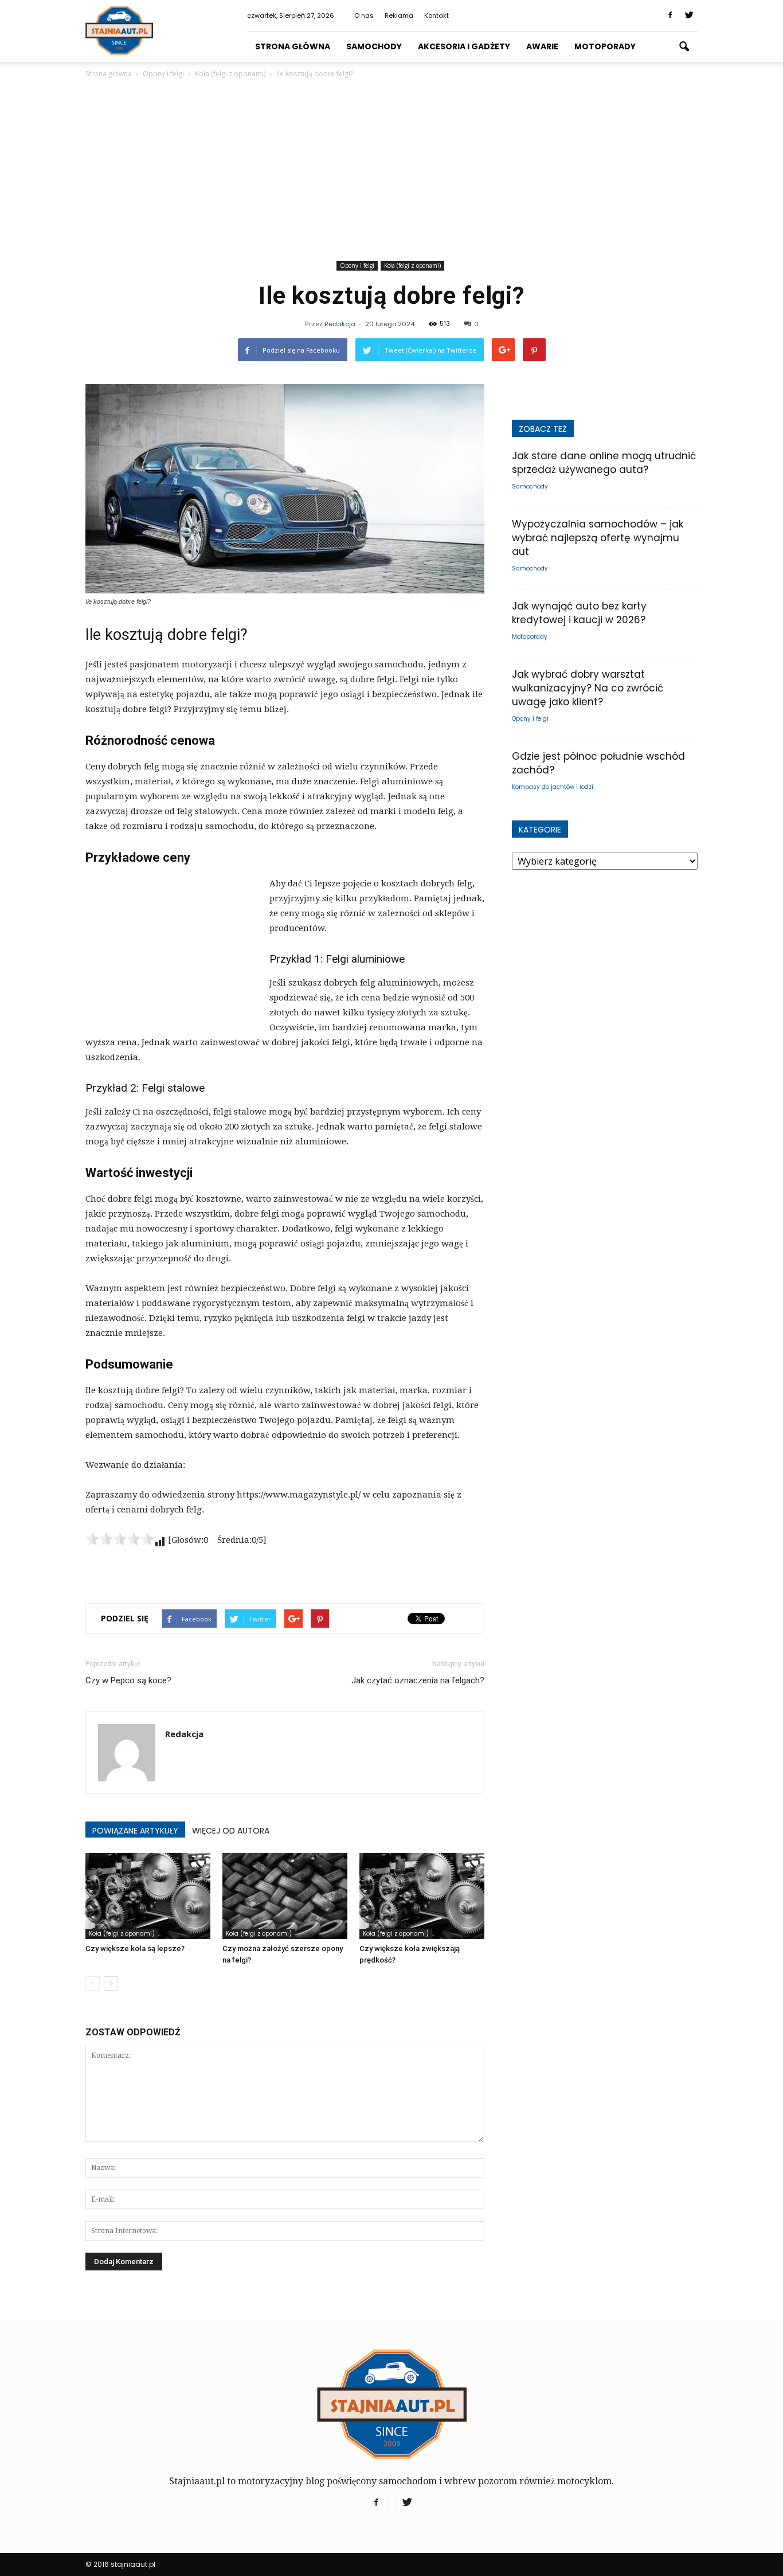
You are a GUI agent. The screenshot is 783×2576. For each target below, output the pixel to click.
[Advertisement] (391, 171)
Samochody (374, 46)
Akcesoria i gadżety (464, 46)
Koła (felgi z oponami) (412, 265)
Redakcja (340, 324)
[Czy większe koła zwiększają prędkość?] (422, 1896)
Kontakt (436, 15)
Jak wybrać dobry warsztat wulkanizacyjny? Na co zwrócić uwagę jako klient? (588, 688)
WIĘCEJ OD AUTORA (231, 1831)
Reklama (399, 15)
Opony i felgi (357, 265)
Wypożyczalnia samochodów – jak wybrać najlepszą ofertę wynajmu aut (598, 538)
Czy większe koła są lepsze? (135, 1948)
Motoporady (605, 46)
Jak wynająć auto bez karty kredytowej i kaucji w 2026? (579, 613)
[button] (684, 47)
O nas (364, 15)
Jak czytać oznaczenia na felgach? (418, 1680)
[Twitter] (689, 15)
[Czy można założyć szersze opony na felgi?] (285, 1896)
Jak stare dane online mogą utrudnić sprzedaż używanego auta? (604, 463)
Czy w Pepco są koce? (128, 1680)
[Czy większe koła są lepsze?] (148, 1896)
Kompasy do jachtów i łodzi (553, 787)
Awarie (542, 46)
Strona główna (293, 46)
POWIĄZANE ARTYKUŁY (135, 1831)
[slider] (120, 1539)
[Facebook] (670, 15)
